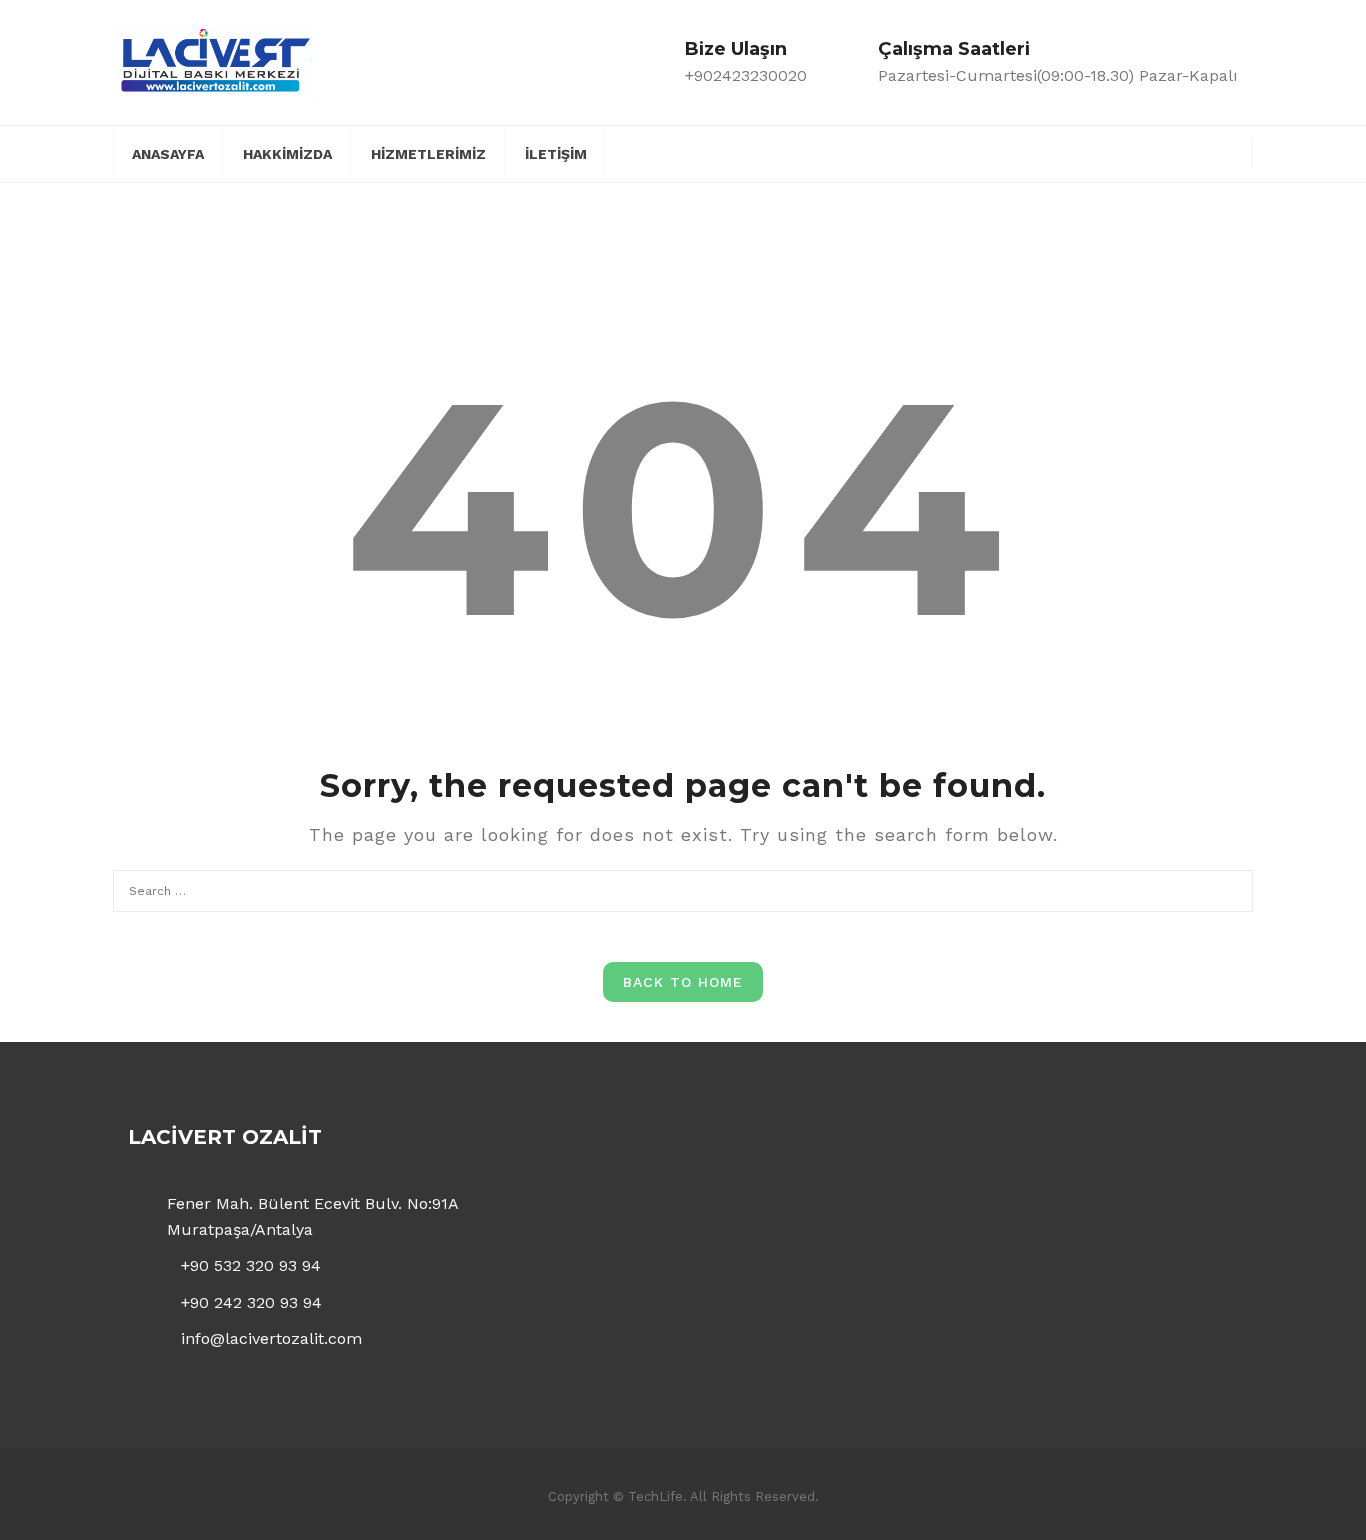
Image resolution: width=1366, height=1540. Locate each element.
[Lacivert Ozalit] (215, 60)
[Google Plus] (1194, 151)
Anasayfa (168, 154)
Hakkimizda (287, 154)
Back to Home (683, 982)
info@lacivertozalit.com (271, 1338)
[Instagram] (1229, 151)
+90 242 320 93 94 (251, 1302)
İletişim (556, 154)
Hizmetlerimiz (428, 154)
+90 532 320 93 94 (251, 1265)
